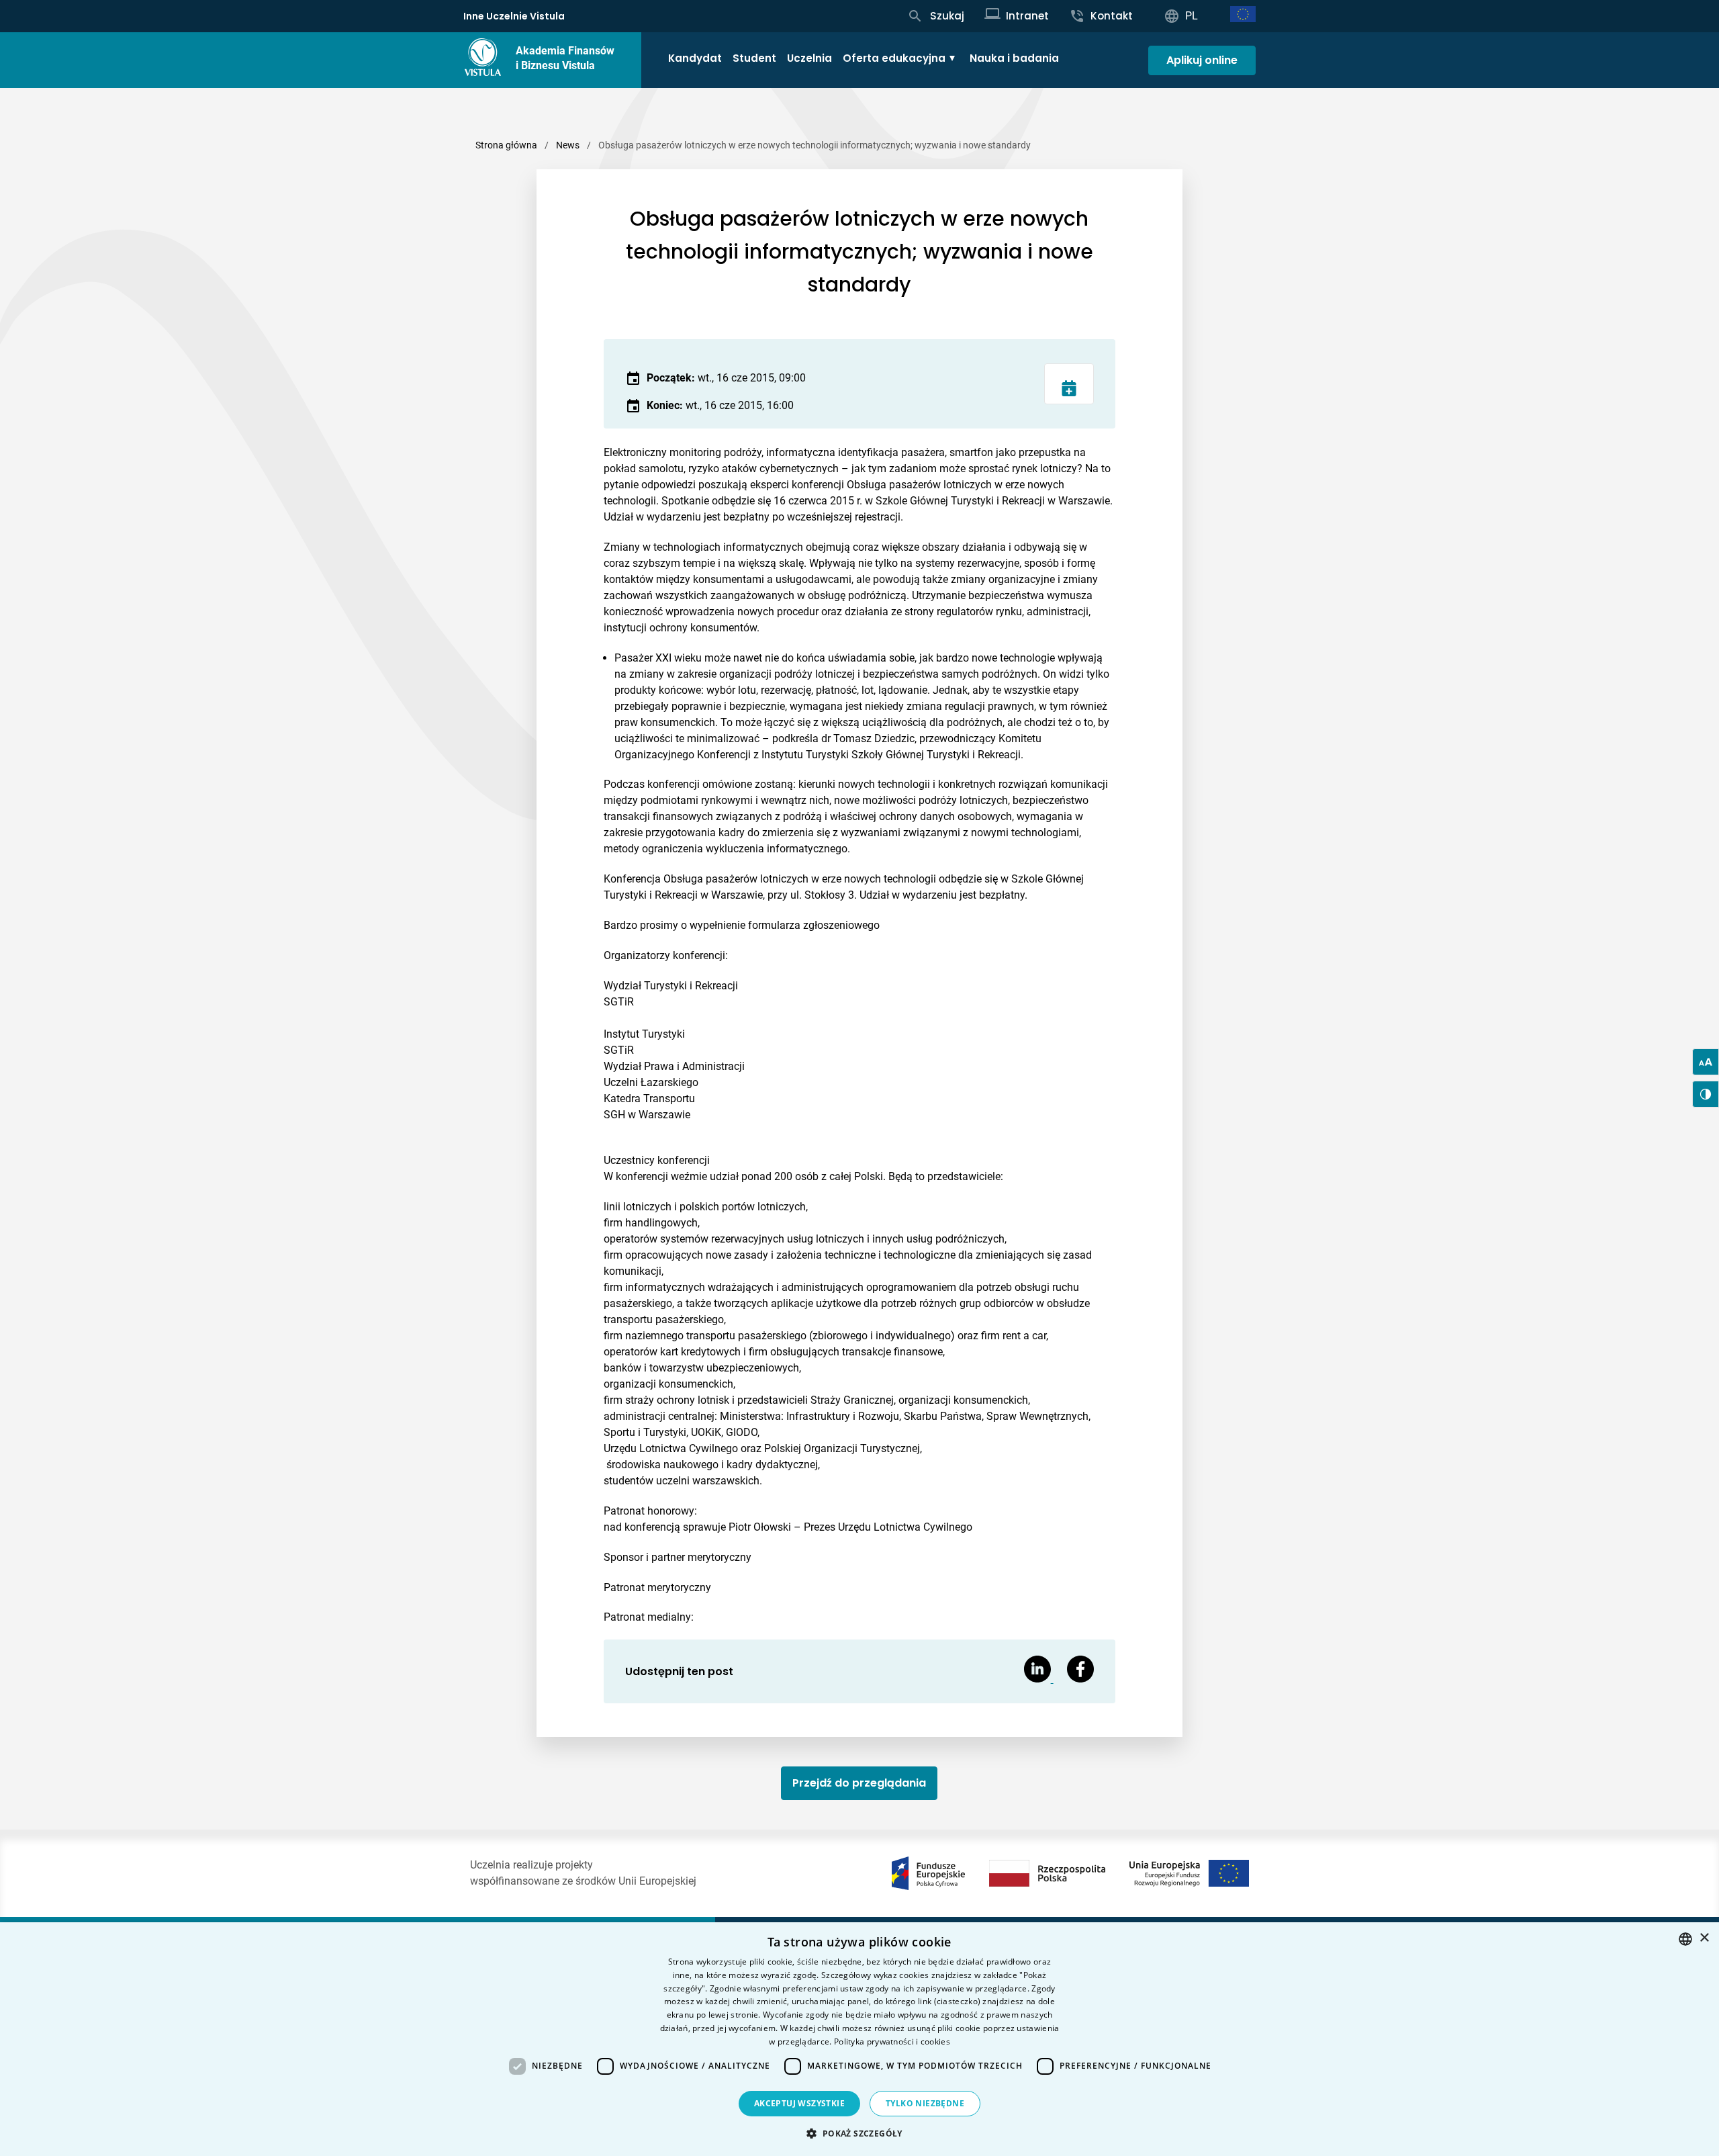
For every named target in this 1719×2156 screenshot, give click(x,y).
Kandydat (695, 58)
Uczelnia (809, 58)
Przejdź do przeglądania (859, 1783)
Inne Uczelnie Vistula (514, 16)
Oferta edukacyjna (894, 58)
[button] (859, 2133)
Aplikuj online (1202, 60)
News (568, 145)
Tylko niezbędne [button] (925, 2103)
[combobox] (1685, 1939)
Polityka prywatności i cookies (892, 2041)
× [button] (1704, 1938)
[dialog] (859, 2039)
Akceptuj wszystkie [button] (799, 2103)
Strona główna (506, 145)
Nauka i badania (1014, 58)
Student (754, 58)
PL (1192, 16)
